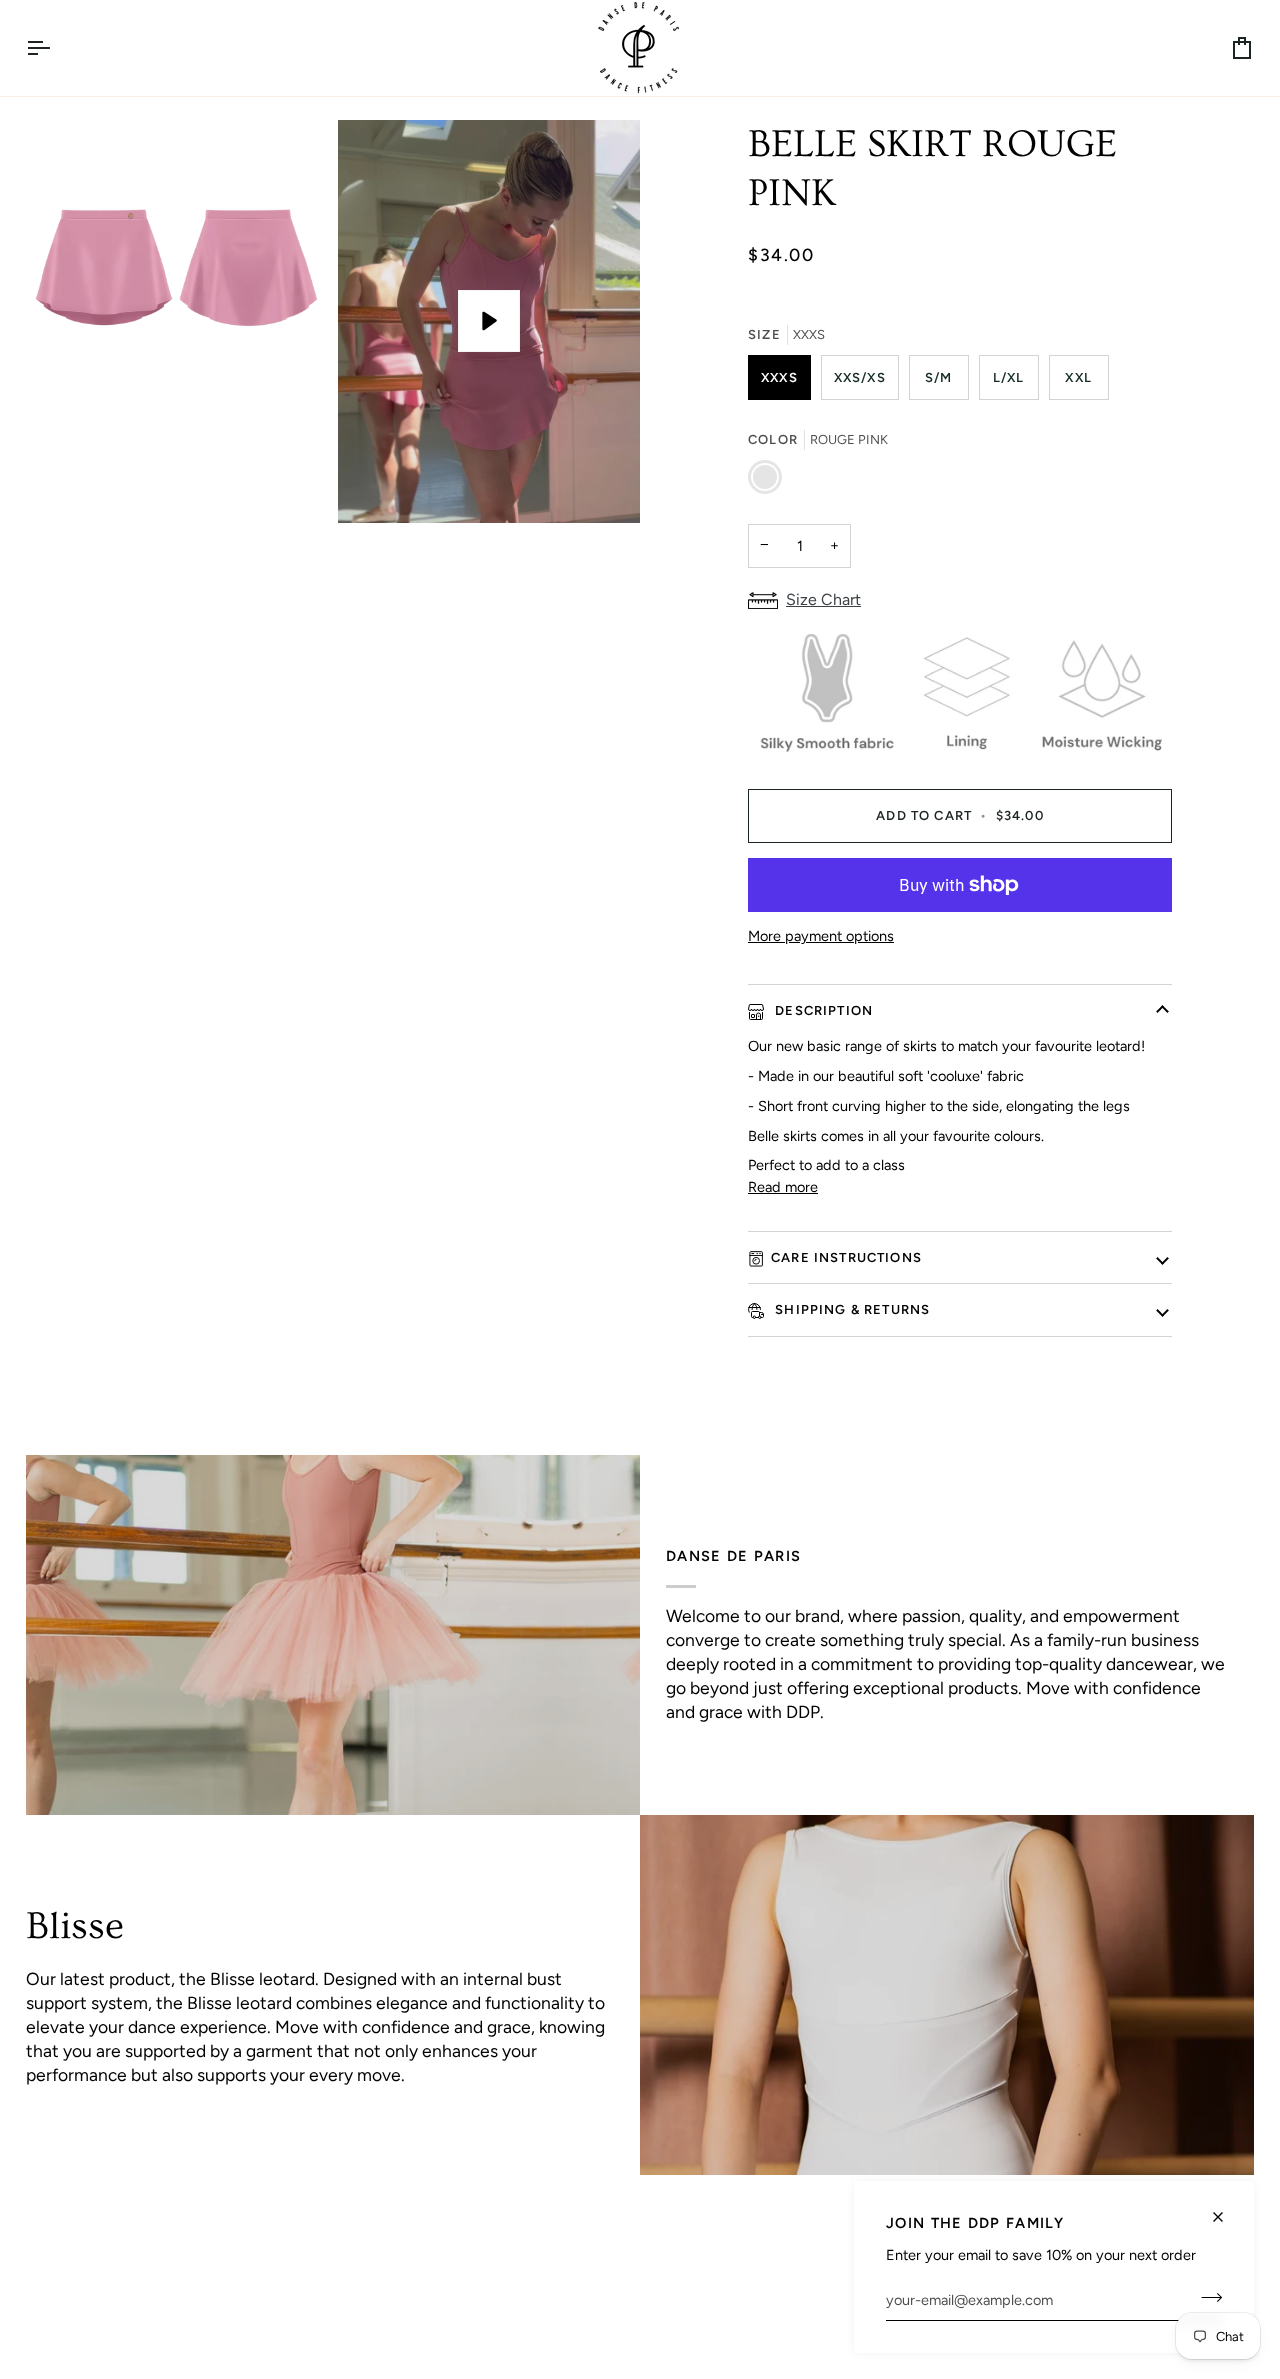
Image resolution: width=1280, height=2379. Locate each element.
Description (822, 1010)
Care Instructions (846, 1257)
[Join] (1205, 2297)
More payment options (821, 936)
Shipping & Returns (850, 1309)
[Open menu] (56, 48)
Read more (783, 1187)
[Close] (1226, 2208)
